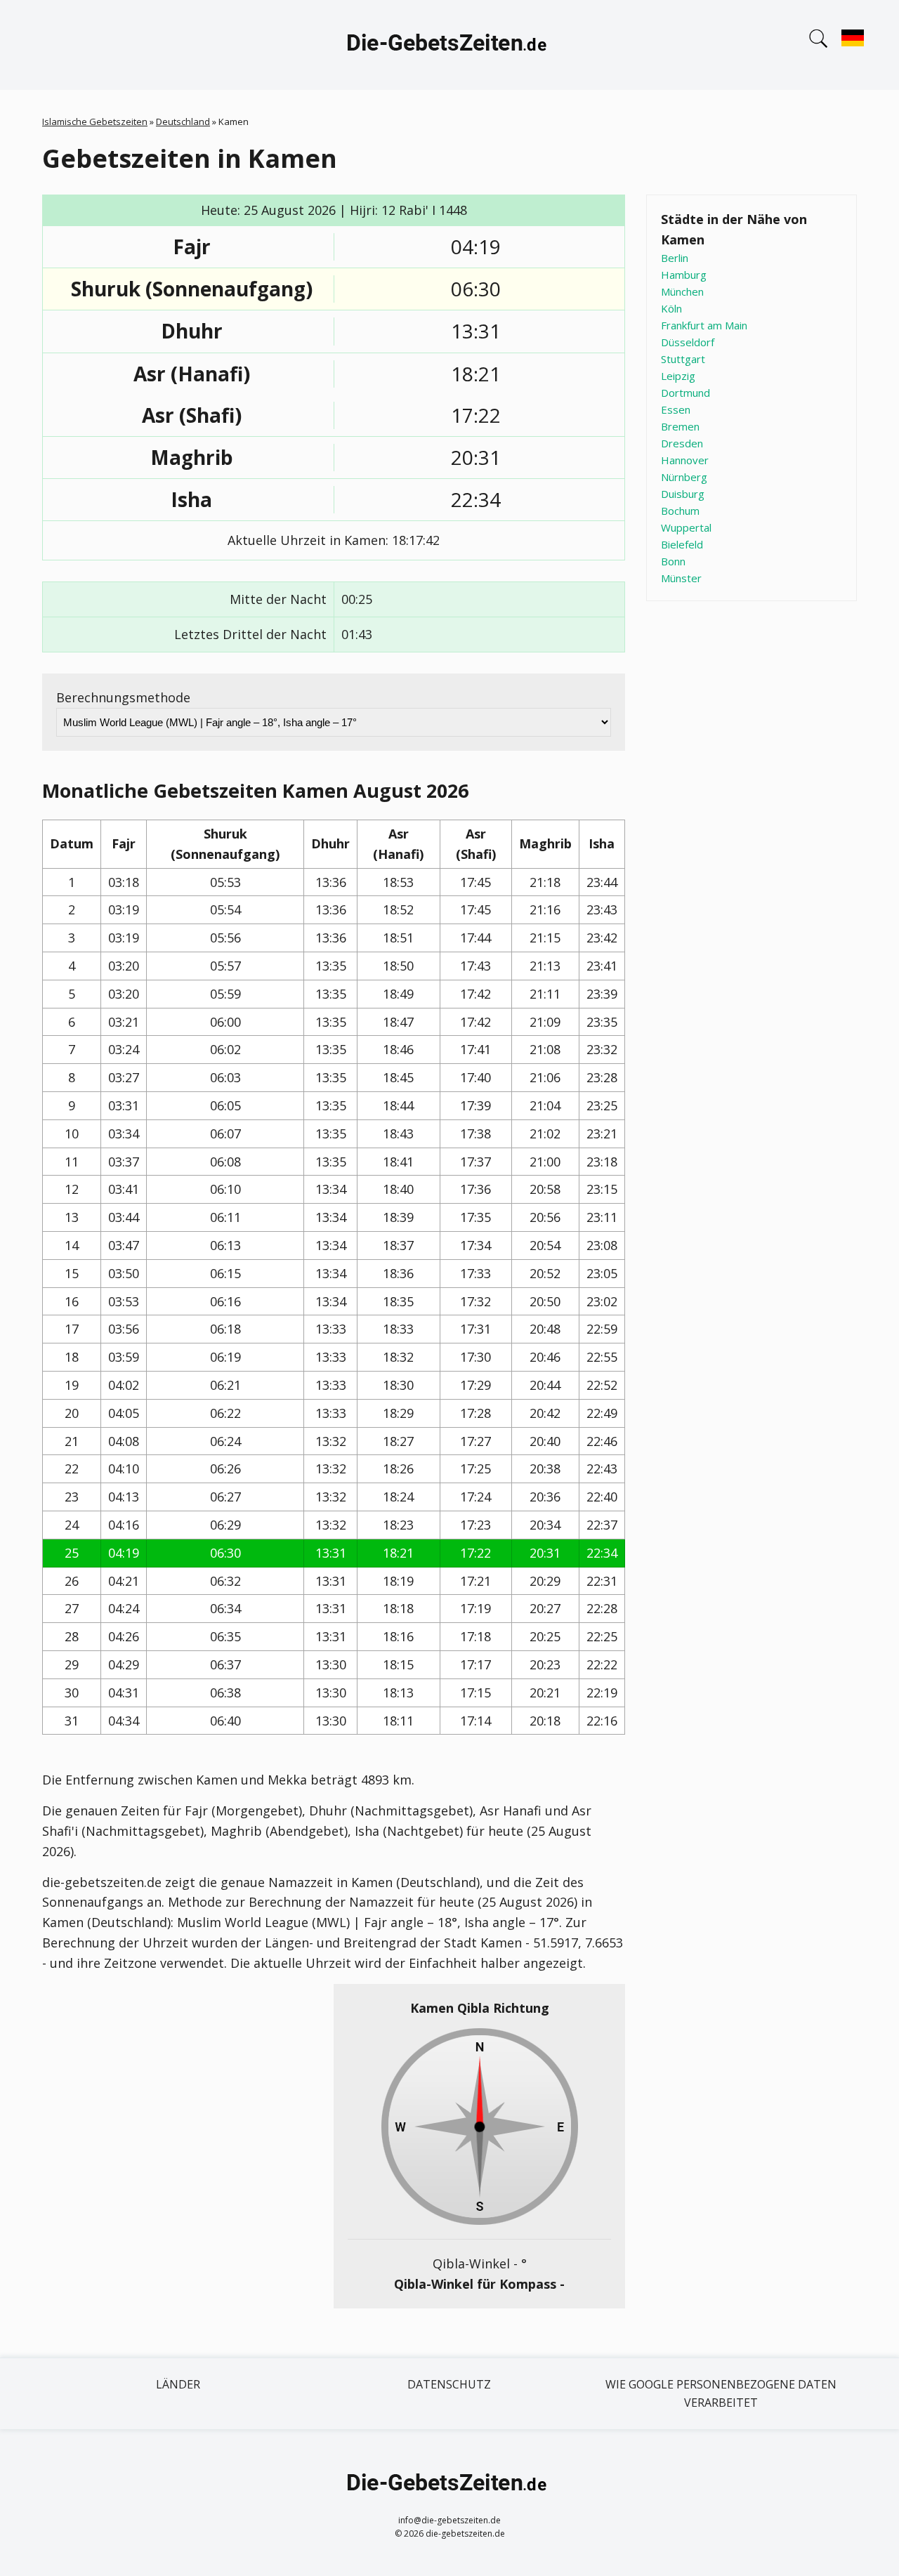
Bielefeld (682, 544)
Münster (681, 578)
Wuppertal (686, 527)
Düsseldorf (688, 342)
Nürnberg (684, 477)
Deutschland (183, 121)
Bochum (680, 511)
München (682, 291)
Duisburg (683, 494)
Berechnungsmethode (123, 697)
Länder (178, 2384)
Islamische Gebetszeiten (95, 121)
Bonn (673, 561)
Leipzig (678, 376)
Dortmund (685, 393)
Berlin (675, 258)
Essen (676, 409)
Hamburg (684, 275)
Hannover (685, 460)
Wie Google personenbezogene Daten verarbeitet (721, 2393)
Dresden (682, 443)
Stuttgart (683, 359)
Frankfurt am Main (704, 325)
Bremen (680, 426)
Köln (671, 308)
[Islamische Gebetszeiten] (449, 45)
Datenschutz (449, 2384)
